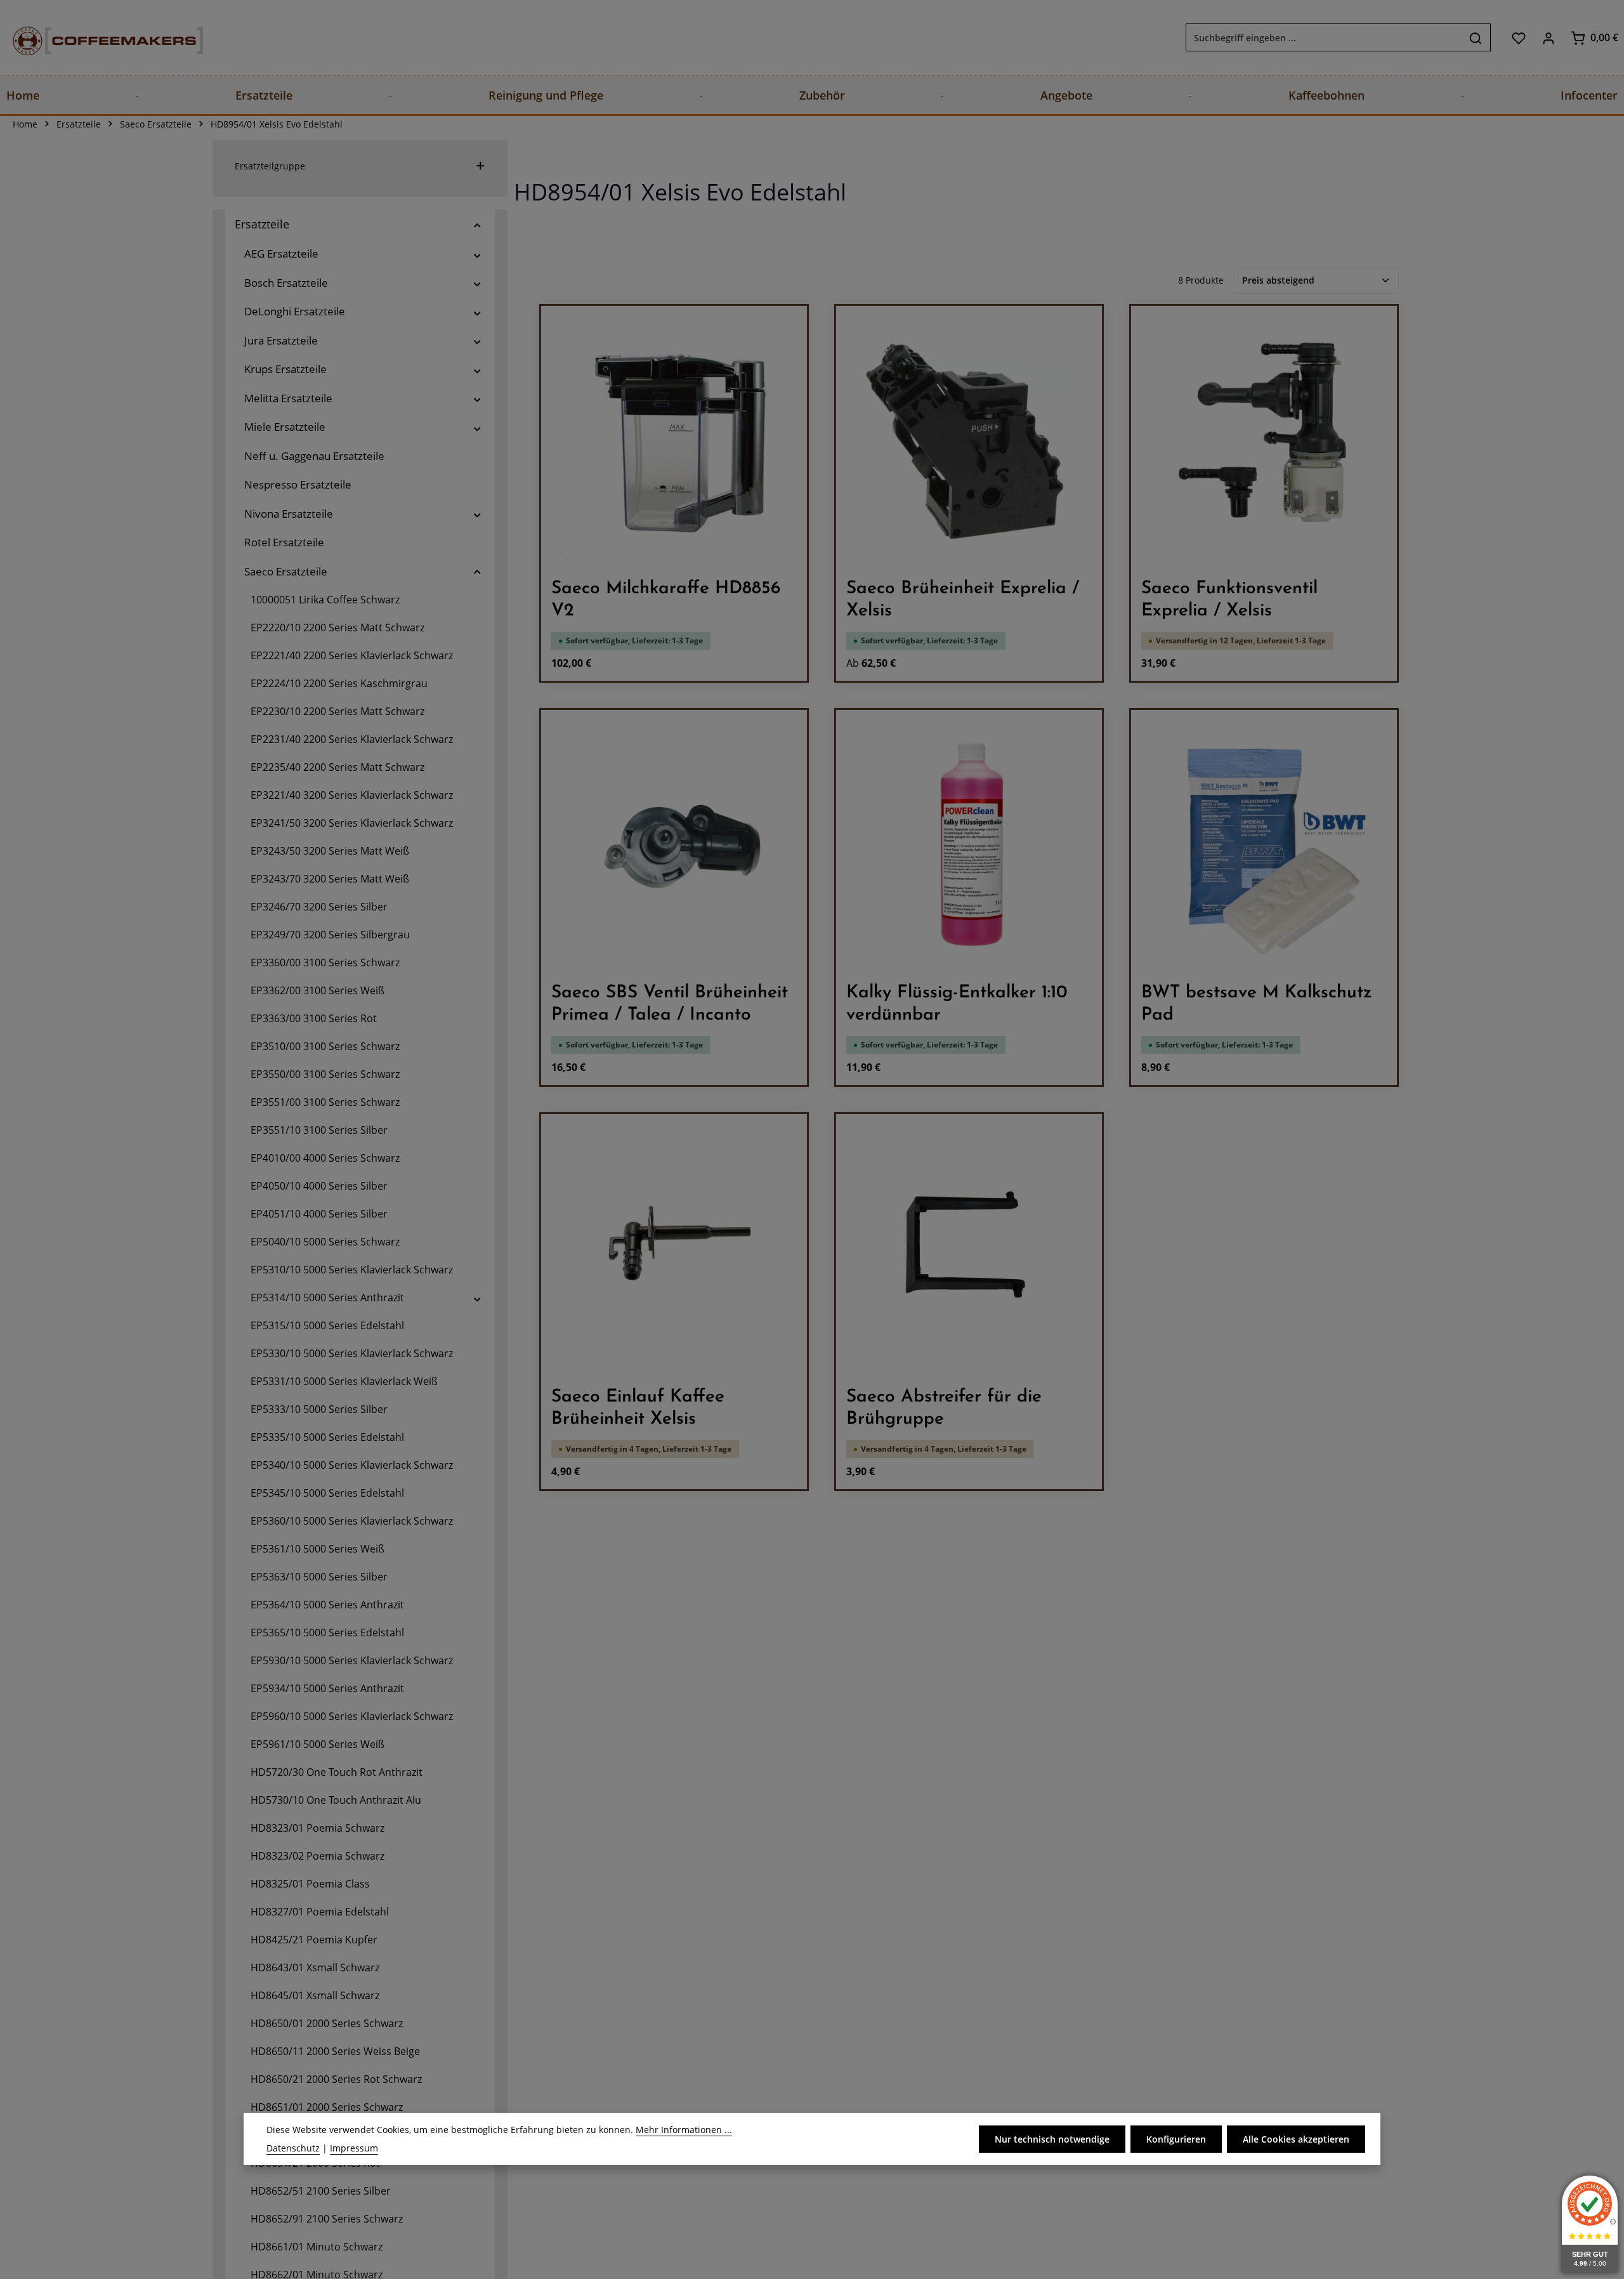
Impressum (354, 2148)
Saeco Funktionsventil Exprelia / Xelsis (1229, 600)
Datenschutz (293, 2148)
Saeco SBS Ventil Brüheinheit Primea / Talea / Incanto (670, 1004)
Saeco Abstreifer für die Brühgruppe (944, 1408)
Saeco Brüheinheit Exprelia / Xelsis (963, 600)
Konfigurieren (1176, 2139)
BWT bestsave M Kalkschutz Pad (1257, 1004)
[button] (477, 224)
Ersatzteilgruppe (270, 166)
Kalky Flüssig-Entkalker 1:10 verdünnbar (957, 1004)
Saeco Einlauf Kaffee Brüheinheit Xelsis (638, 1408)
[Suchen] (1476, 38)
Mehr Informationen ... (684, 2130)
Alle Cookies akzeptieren (1296, 2139)
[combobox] (1324, 38)
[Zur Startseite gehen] (95, 38)
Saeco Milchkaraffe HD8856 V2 (666, 600)
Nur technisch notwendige (1052, 2139)
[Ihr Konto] (1548, 38)
